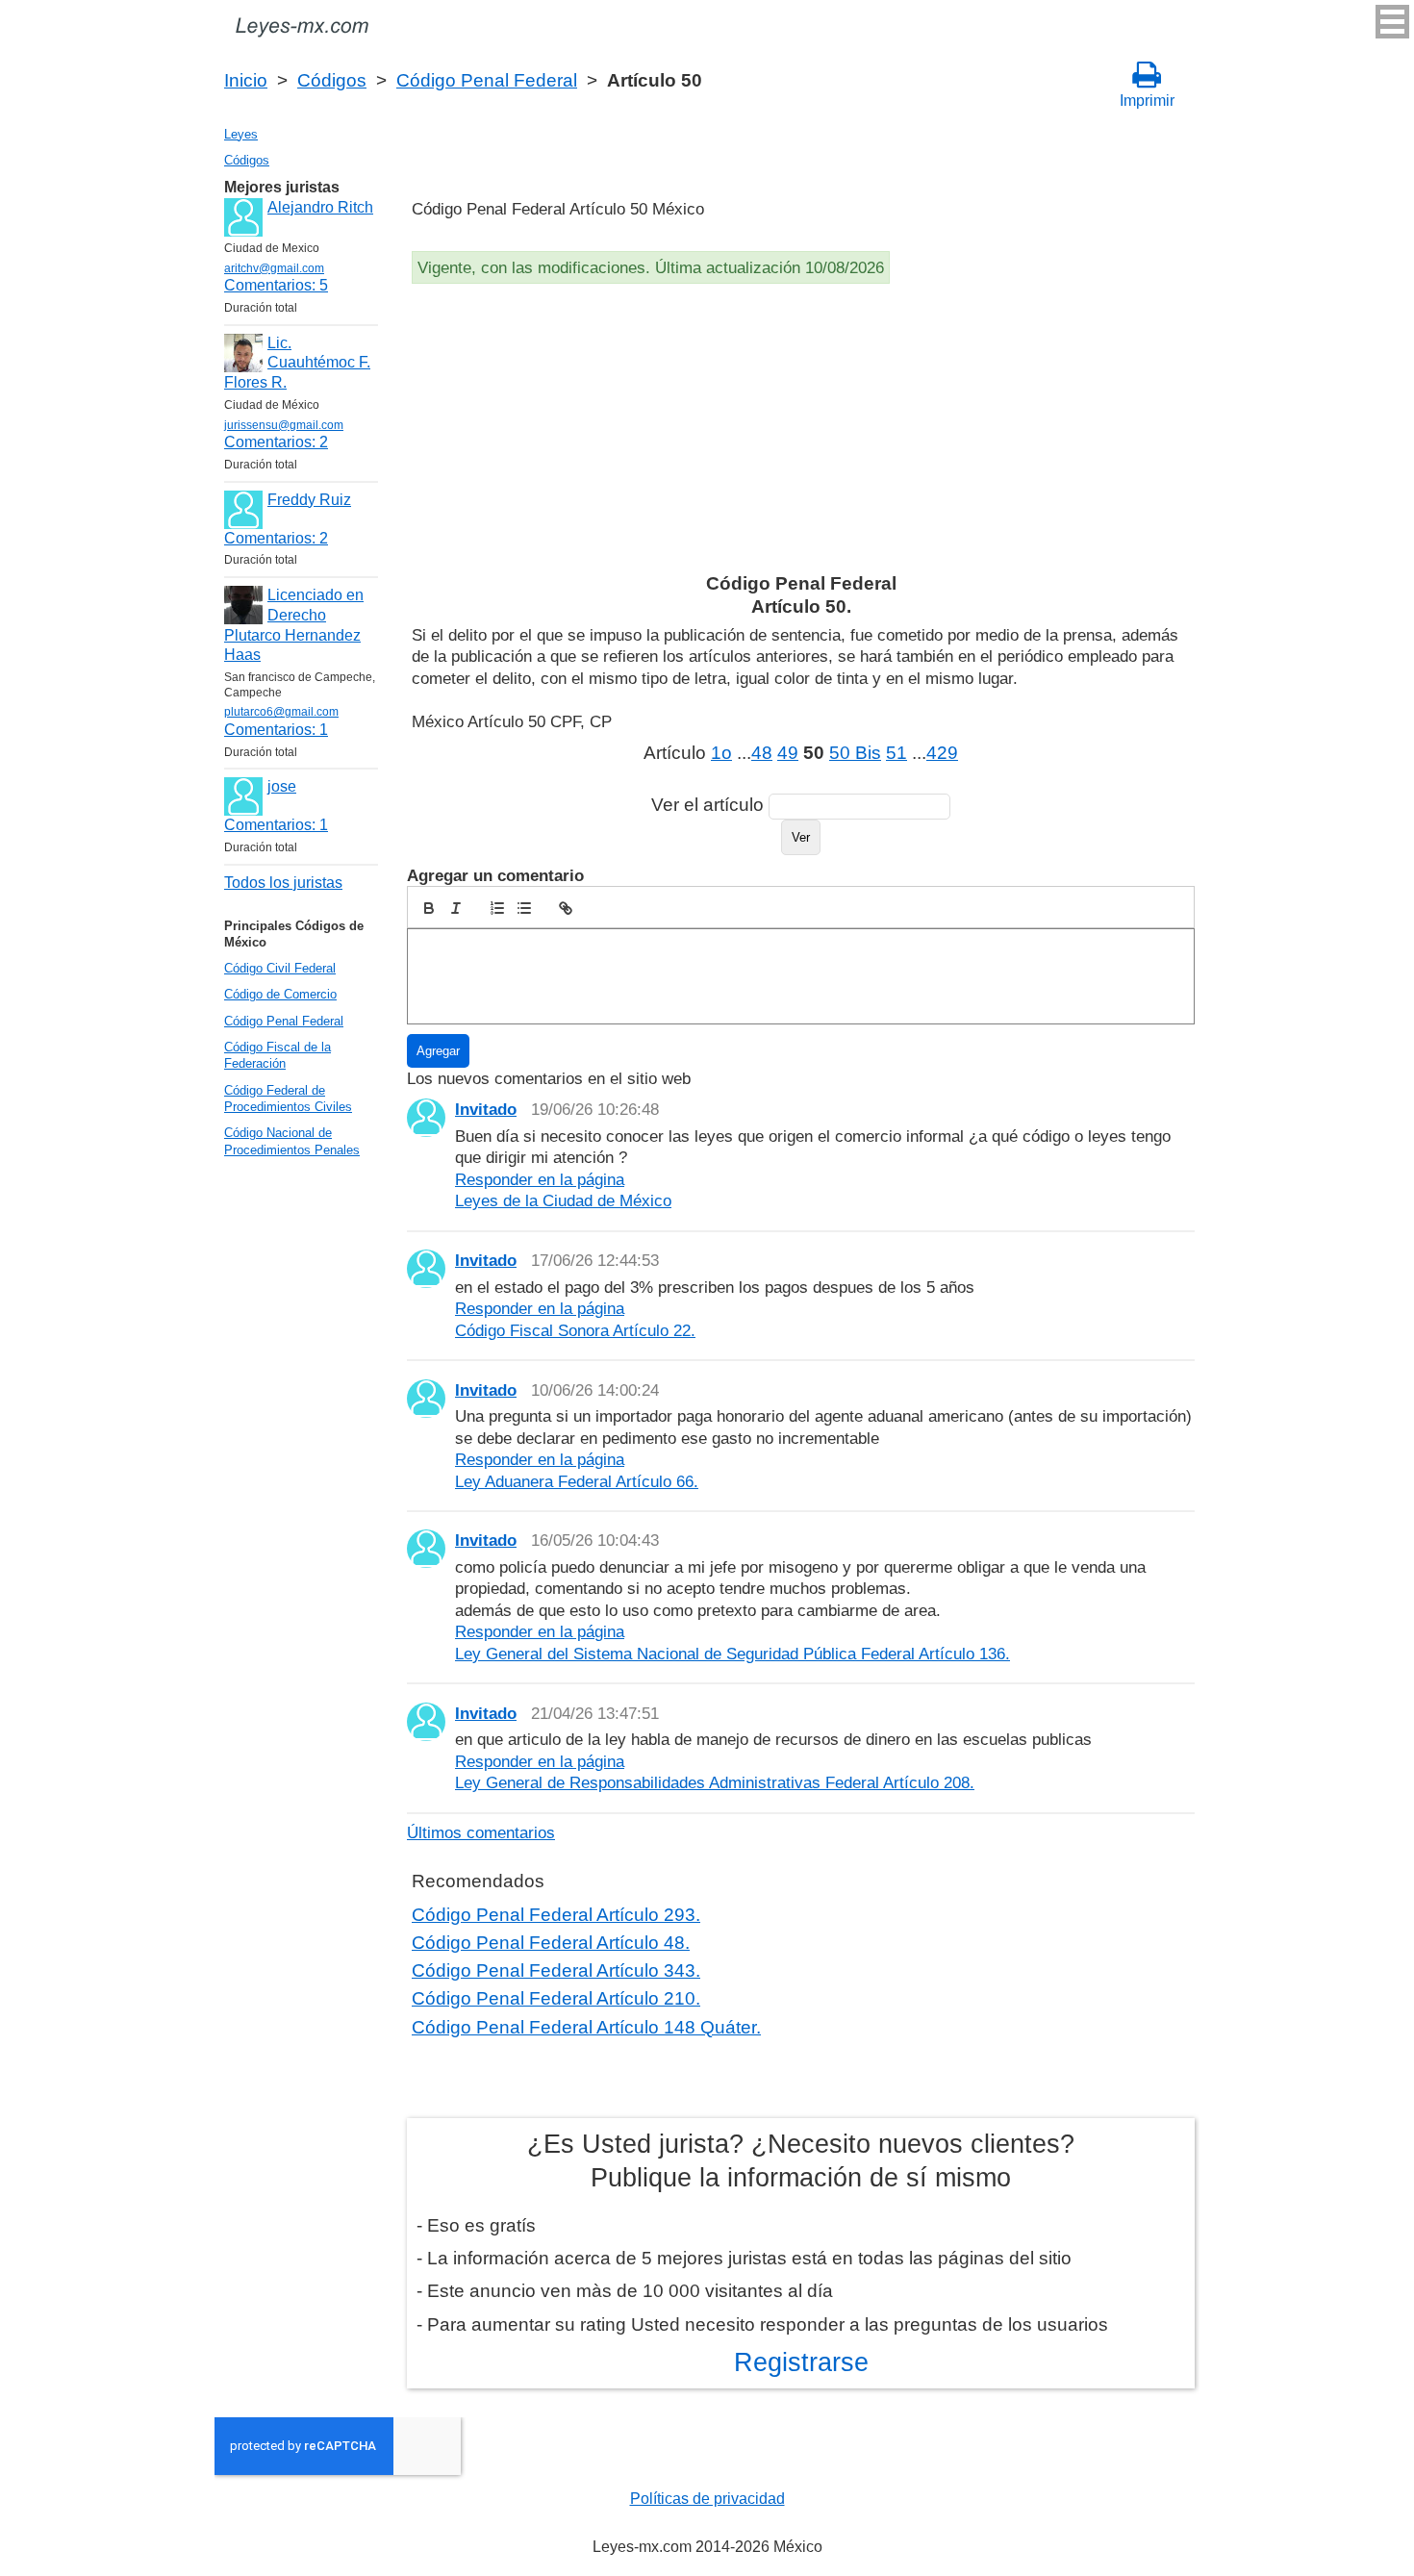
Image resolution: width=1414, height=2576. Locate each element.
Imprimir (1147, 101)
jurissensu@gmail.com (284, 425)
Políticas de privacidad (707, 2499)
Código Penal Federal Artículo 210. (556, 1998)
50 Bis (855, 753)
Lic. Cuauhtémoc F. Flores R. (297, 363)
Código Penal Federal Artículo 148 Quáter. (586, 2027)
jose (282, 786)
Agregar (438, 1051)
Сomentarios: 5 (276, 285)
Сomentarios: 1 (276, 730)
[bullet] (524, 908)
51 (896, 753)
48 (762, 753)
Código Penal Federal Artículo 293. (556, 1915)
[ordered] (497, 908)
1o (721, 753)
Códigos (332, 80)
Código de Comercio (280, 994)
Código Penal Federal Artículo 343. (556, 1970)
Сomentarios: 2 (276, 442)
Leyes (241, 134)
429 (942, 753)
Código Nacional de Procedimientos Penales (292, 1141)
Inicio (246, 80)
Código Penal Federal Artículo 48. (551, 1943)
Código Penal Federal (487, 80)
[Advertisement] (801, 433)
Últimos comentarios (481, 1832)
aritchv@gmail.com (274, 268)
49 (788, 753)
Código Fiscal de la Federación (278, 1055)
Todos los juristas (283, 883)
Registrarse (801, 2362)
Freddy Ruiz (309, 500)
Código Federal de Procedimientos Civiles (288, 1099)
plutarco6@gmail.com (281, 712)
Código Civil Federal (280, 968)
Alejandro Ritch (320, 207)
